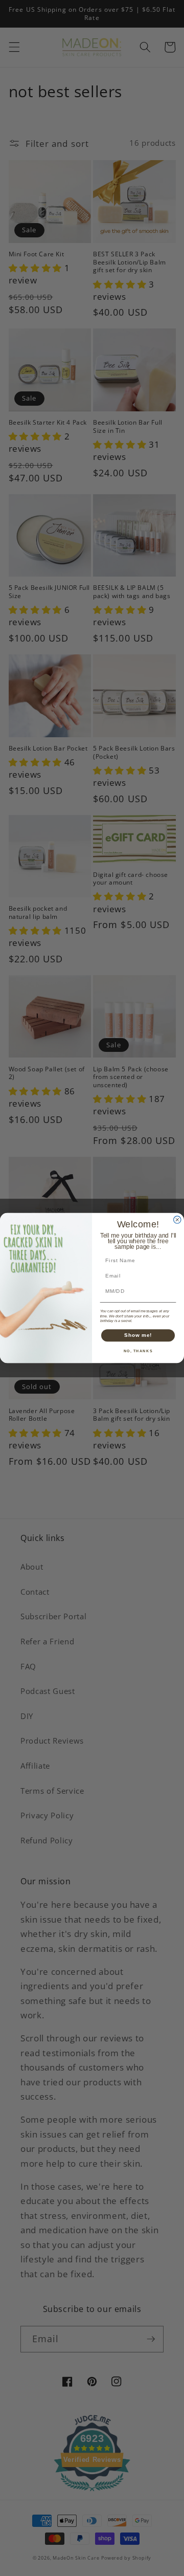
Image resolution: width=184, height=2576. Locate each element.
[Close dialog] (177, 1220)
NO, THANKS (138, 1351)
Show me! (138, 1335)
